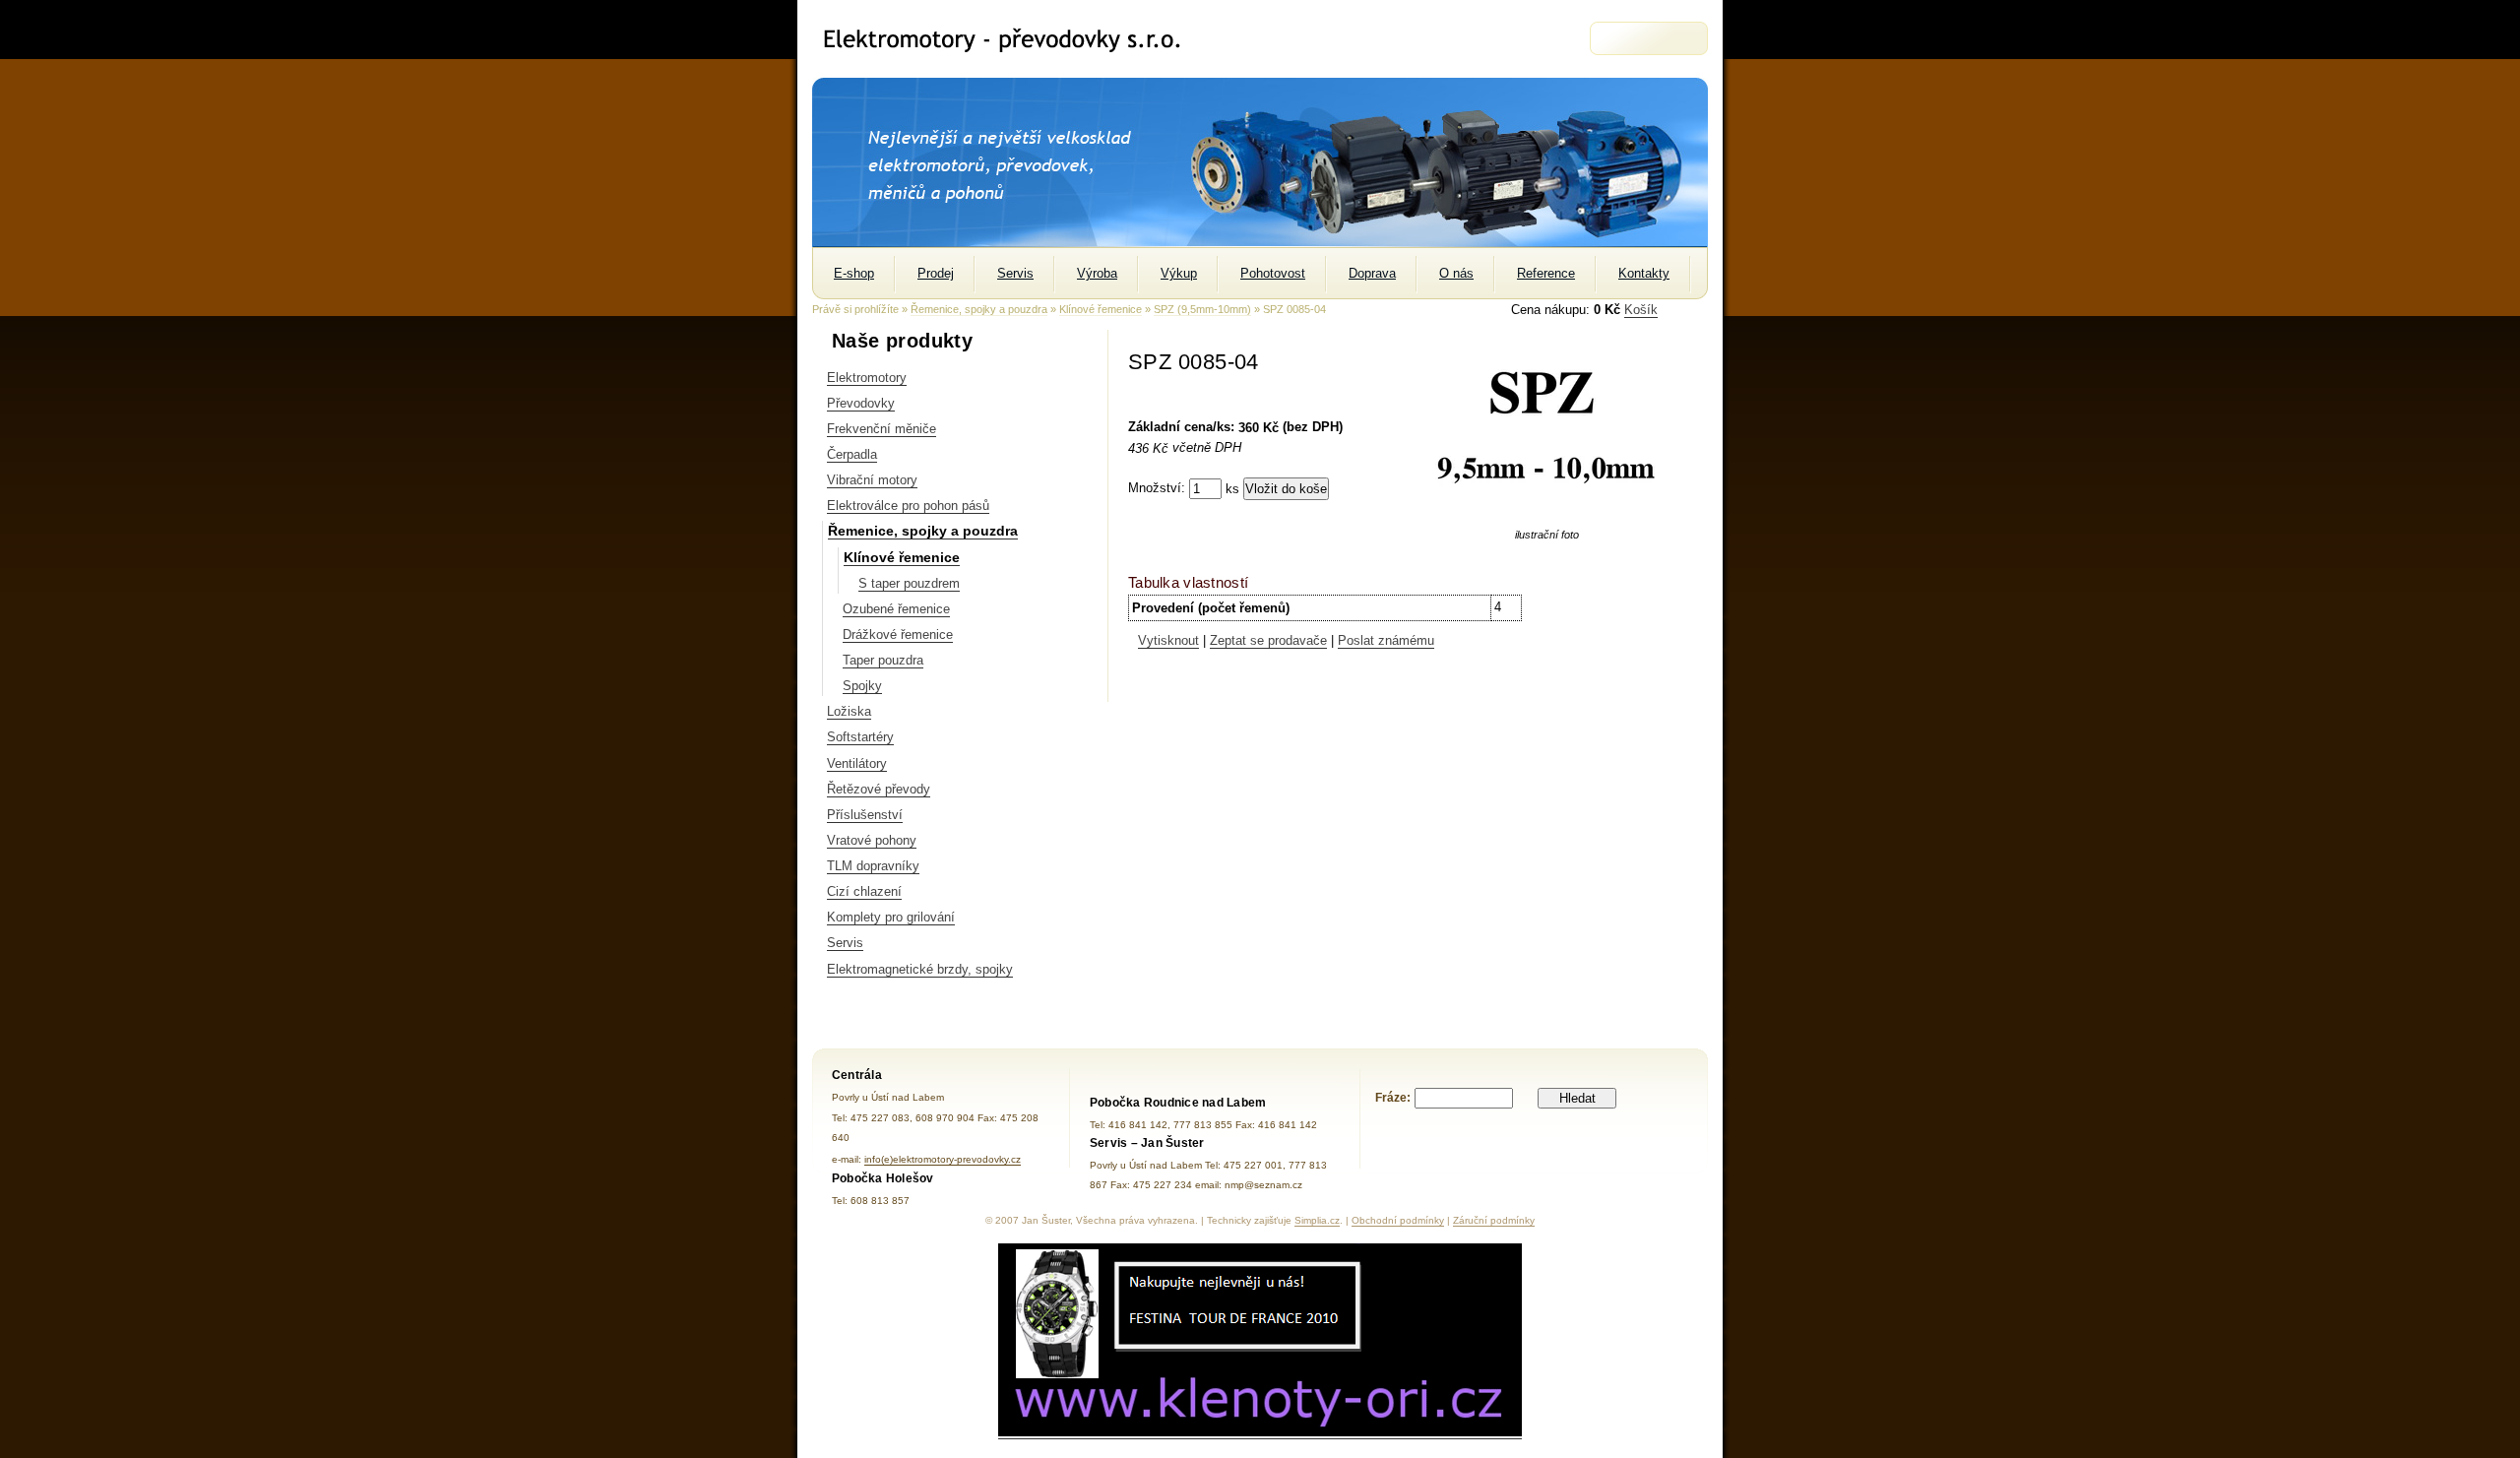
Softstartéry (860, 737)
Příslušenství (865, 815)
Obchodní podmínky (1398, 1220)
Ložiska (849, 711)
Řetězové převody (879, 789)
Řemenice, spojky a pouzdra (979, 309)
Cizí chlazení (864, 891)
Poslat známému (1386, 640)
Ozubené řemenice (896, 609)
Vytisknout (1168, 640)
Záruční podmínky (1494, 1220)
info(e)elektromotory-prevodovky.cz (943, 1159)
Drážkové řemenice (898, 634)
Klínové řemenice (1101, 309)
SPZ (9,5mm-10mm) (1202, 309)
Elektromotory (867, 378)
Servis (845, 943)
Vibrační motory (872, 480)
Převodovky (861, 403)
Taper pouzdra (883, 660)
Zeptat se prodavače (1268, 640)
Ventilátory (857, 763)
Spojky (862, 686)
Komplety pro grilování (891, 917)
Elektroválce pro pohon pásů (908, 506)
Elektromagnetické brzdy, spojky (920, 969)
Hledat (1577, 1098)
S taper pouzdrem (909, 583)
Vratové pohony (872, 840)
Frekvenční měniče (882, 429)
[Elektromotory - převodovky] (1010, 39)
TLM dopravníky (873, 866)
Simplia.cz (1317, 1220)
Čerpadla (852, 454)
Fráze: (1393, 1098)
